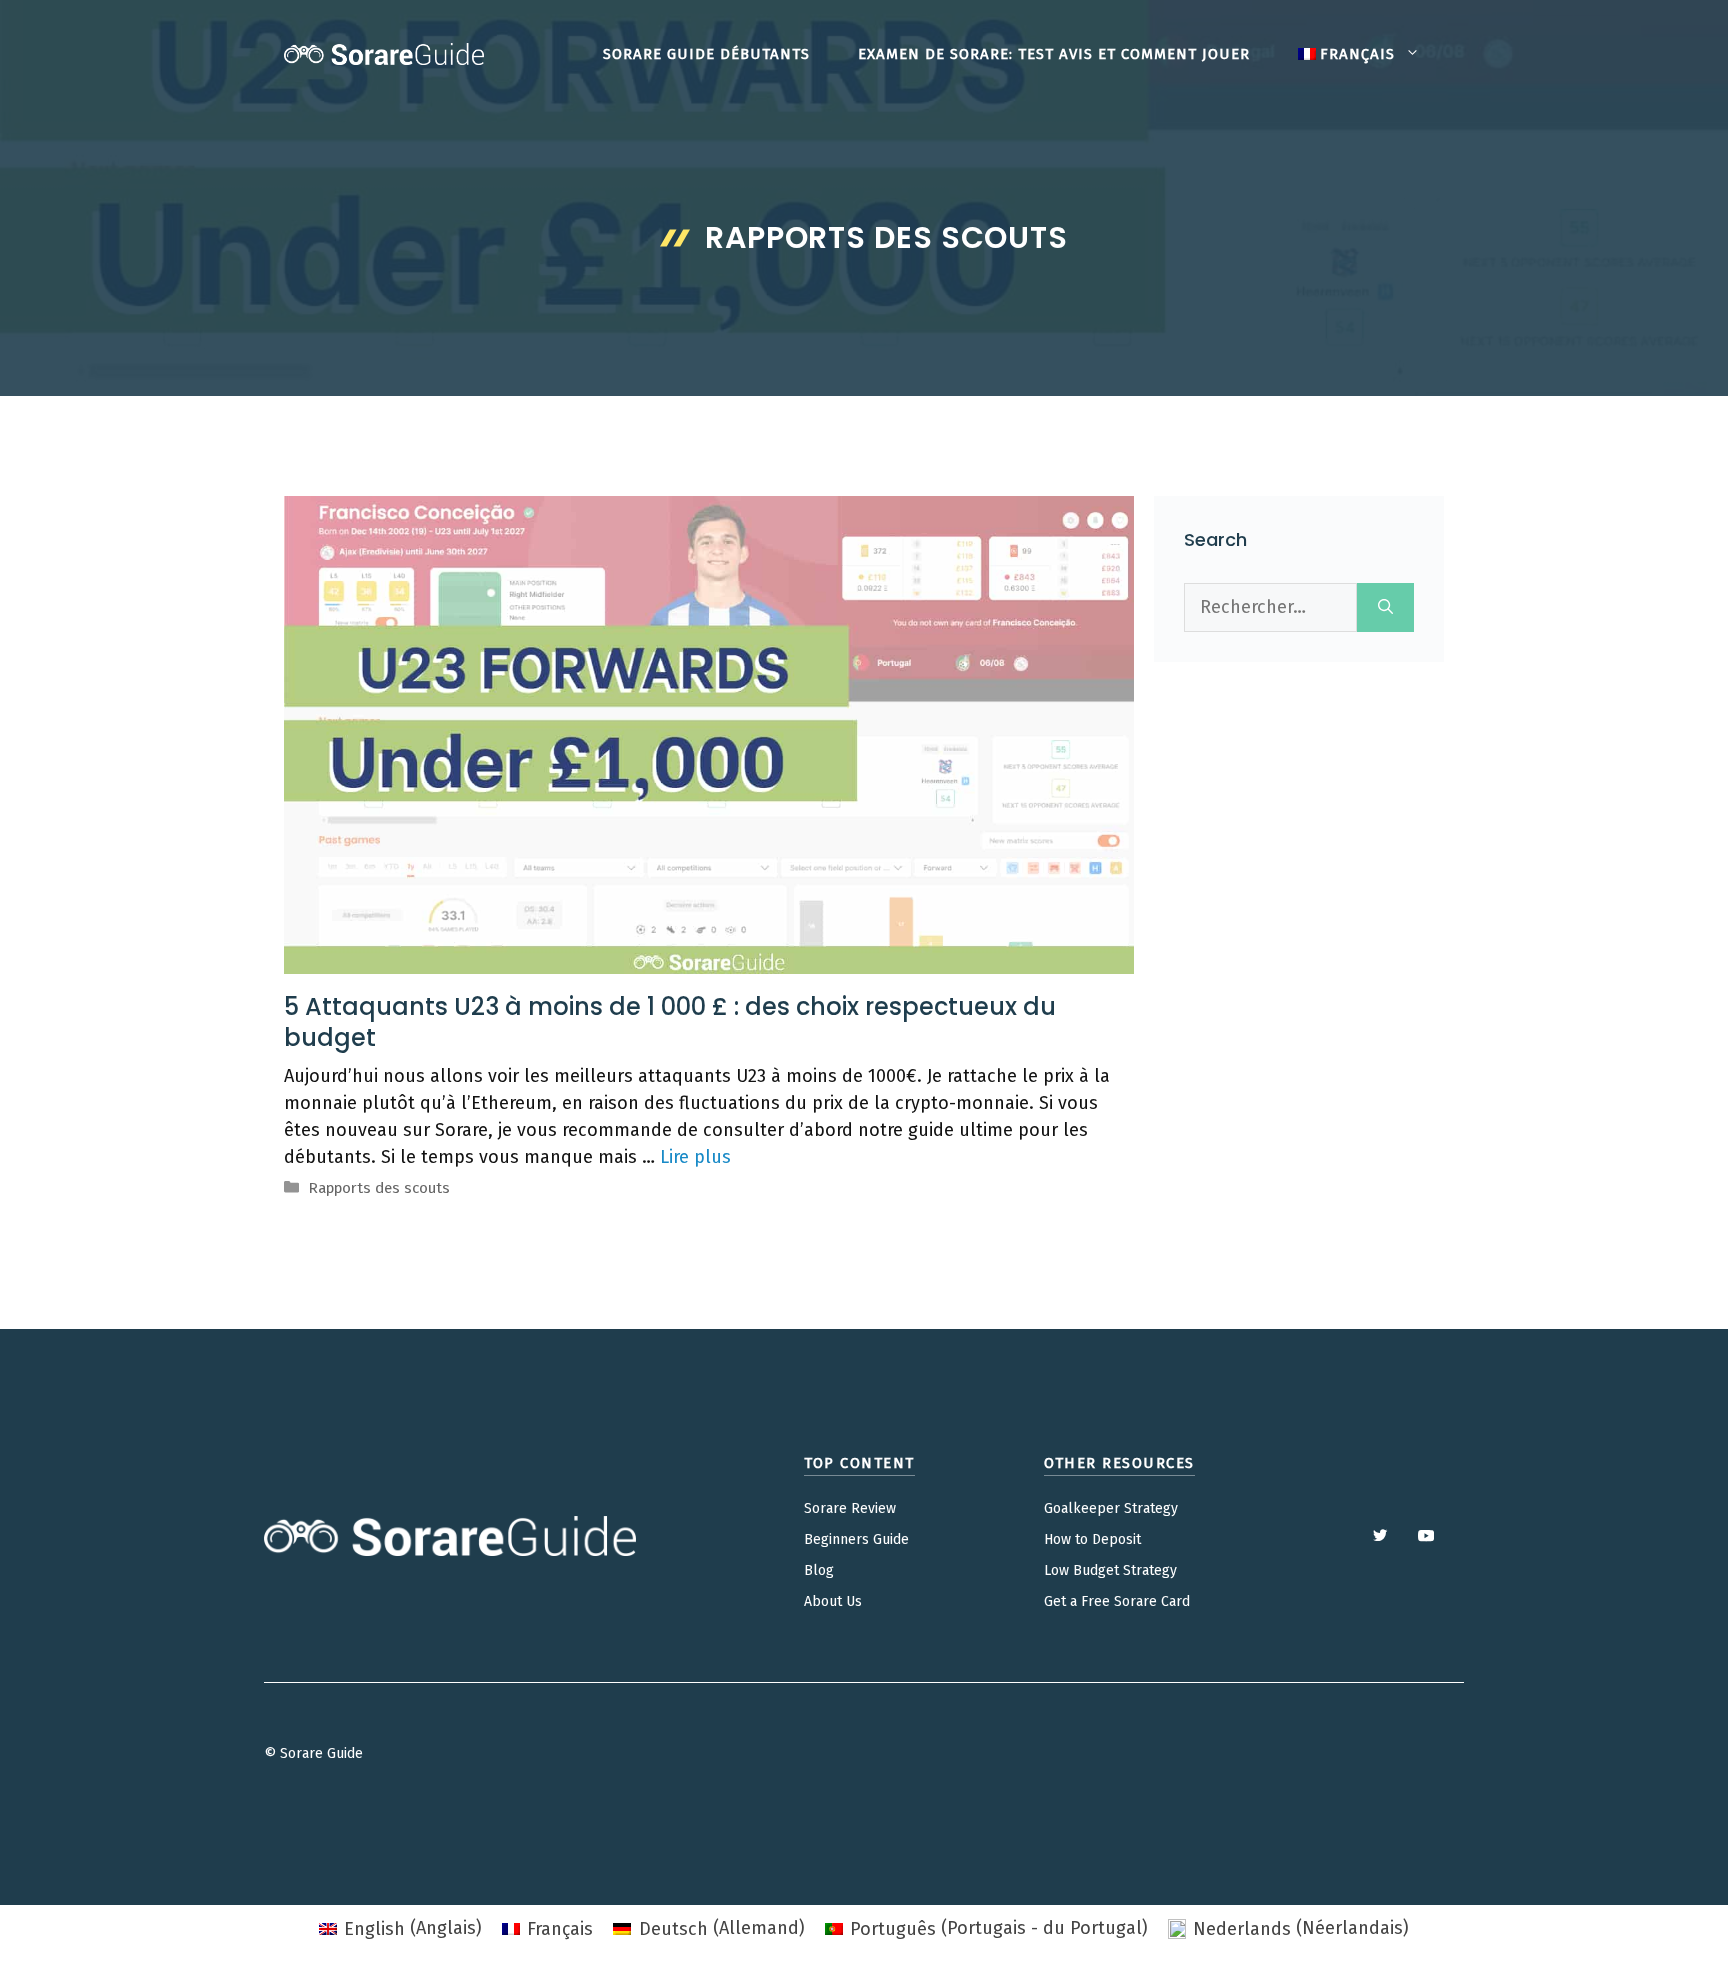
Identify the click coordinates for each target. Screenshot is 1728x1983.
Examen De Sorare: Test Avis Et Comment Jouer (1054, 54)
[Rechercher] (1385, 607)
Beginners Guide (856, 1539)
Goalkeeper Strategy (1111, 1508)
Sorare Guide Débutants (706, 54)
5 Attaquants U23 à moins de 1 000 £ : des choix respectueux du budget (670, 1022)
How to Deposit (1092, 1539)
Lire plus (695, 1157)
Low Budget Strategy (1110, 1570)
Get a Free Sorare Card (1117, 1601)
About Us (833, 1601)
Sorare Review (850, 1508)
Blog (819, 1570)
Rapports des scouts (379, 1188)
